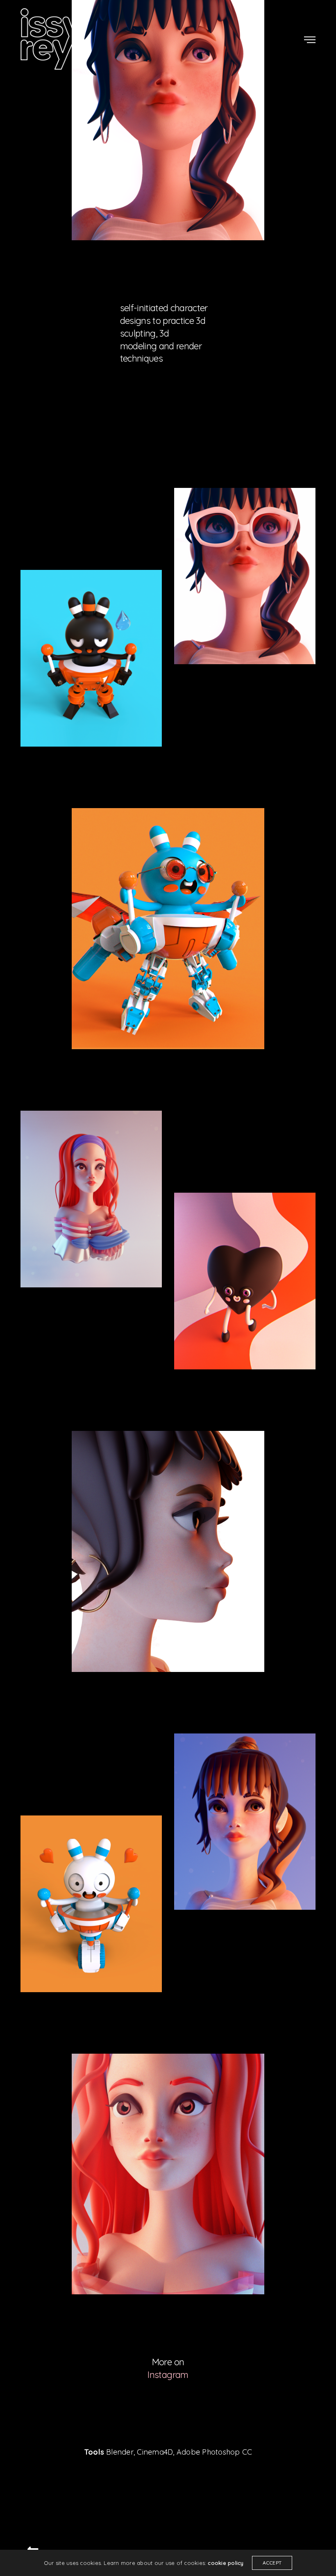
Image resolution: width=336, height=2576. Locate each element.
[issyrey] (52, 39)
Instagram (168, 2375)
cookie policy (226, 2563)
